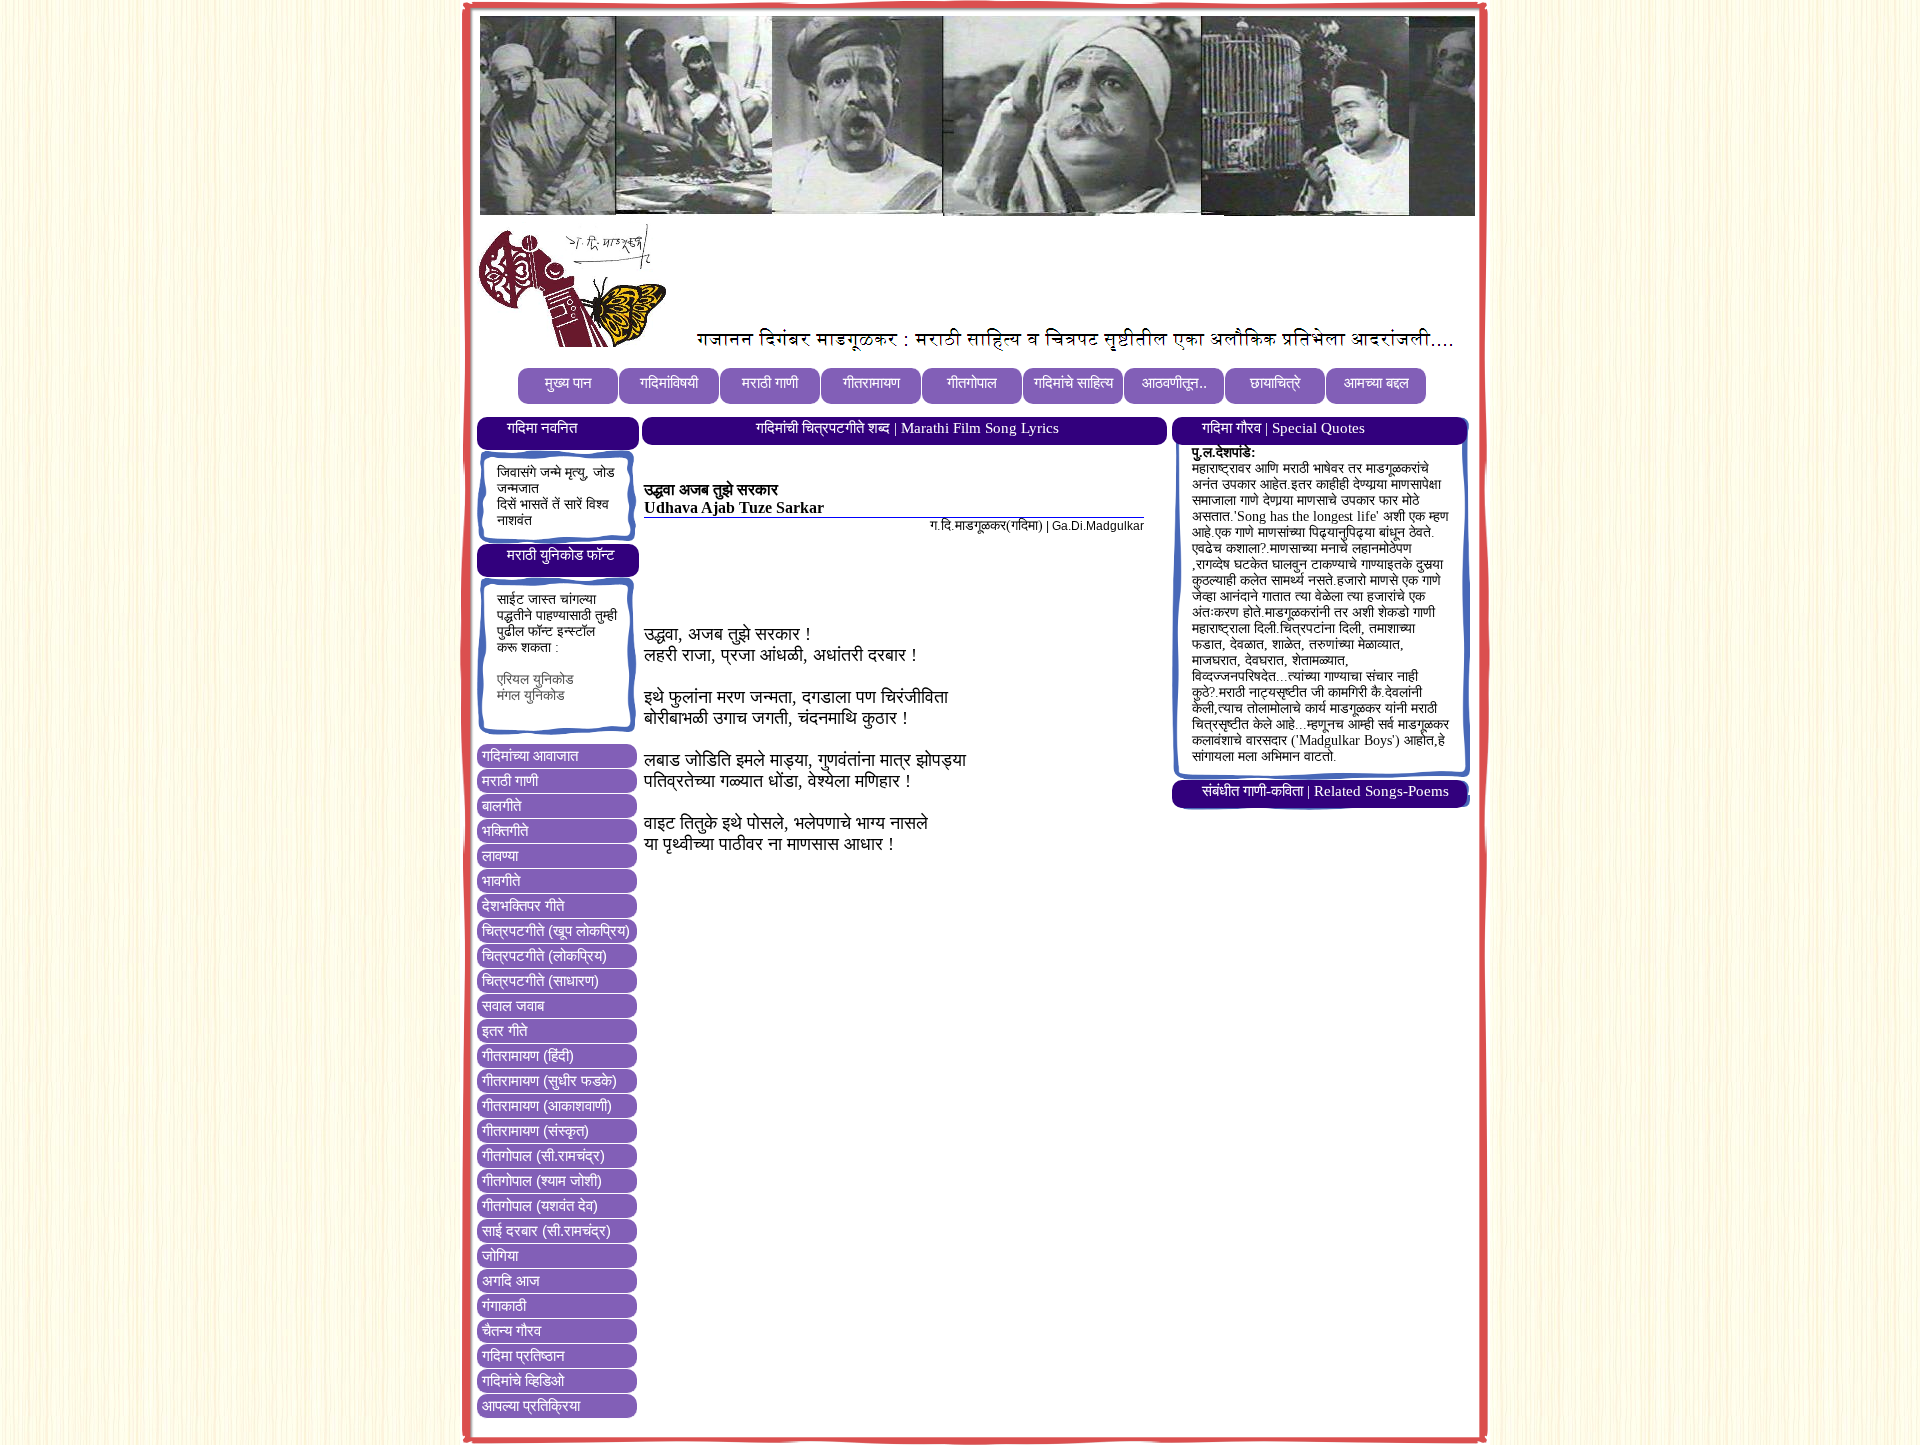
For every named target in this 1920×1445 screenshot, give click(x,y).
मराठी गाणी (510, 780)
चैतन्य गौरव (511, 1330)
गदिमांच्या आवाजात (530, 755)
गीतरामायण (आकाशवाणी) (547, 1105)
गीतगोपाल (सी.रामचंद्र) (543, 1155)
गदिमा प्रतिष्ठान (523, 1355)
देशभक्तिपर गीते (523, 905)
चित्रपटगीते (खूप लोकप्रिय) (556, 930)
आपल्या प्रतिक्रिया (531, 1405)
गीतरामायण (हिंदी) (528, 1055)
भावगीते (501, 880)
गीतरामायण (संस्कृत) (535, 1130)
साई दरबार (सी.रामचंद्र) (546, 1230)
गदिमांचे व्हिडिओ (523, 1380)
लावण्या (500, 855)
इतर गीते (504, 1030)
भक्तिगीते (505, 830)
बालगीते (501, 805)
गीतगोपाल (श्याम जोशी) (542, 1180)
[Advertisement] (1039, 271)
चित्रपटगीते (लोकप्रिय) (544, 955)
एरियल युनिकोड (535, 679)
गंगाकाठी (504, 1305)
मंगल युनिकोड (531, 695)
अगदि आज (511, 1280)
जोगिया (500, 1255)
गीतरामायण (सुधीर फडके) (549, 1080)
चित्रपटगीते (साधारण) (540, 980)
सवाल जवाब (513, 1005)
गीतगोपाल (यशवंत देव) (540, 1205)
